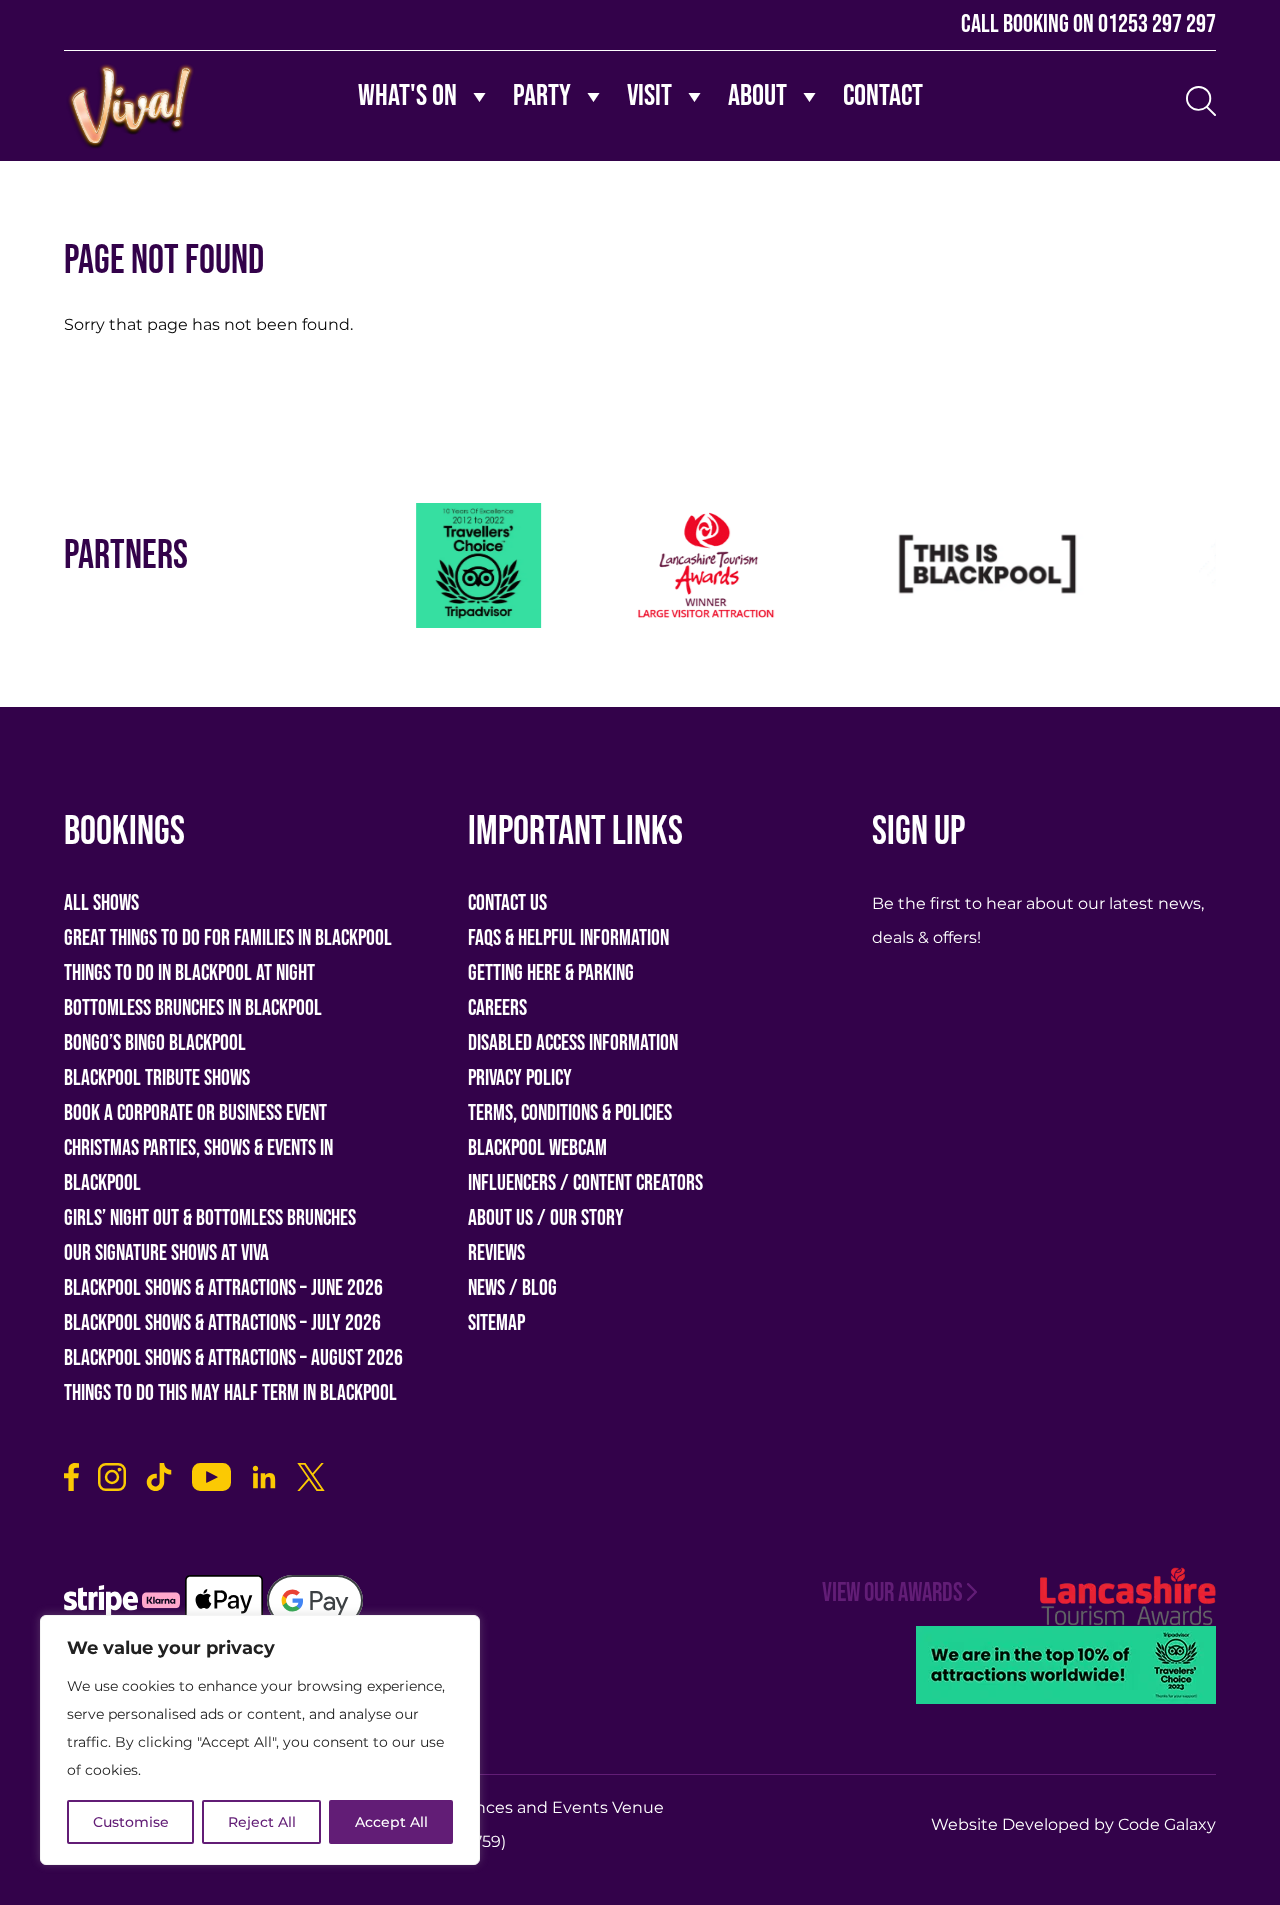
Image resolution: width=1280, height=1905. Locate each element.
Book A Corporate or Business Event (195, 1113)
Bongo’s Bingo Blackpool (155, 1043)
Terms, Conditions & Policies (570, 1113)
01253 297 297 (1157, 24)
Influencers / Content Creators (585, 1183)
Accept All (391, 1822)
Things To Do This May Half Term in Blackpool (230, 1393)
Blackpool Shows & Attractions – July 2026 (222, 1323)
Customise (131, 1822)
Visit (649, 96)
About (757, 96)
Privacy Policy (520, 1078)
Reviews (496, 1253)
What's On (407, 96)
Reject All (262, 1822)
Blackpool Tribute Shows (157, 1078)
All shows (101, 903)
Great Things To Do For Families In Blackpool (228, 938)
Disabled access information (573, 1043)
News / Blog (512, 1288)
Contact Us (507, 903)
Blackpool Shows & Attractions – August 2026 (233, 1358)
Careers (497, 1008)
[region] (260, 1740)
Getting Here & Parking (551, 973)
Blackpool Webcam (537, 1148)
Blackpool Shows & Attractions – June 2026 (223, 1288)
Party (542, 96)
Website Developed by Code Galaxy (1073, 1824)
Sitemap (496, 1323)
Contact (883, 96)
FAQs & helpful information (568, 938)
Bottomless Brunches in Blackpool (193, 1008)
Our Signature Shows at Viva (166, 1253)
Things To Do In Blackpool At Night (189, 973)
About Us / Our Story (546, 1218)
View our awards (892, 1593)
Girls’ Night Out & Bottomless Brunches (210, 1218)
